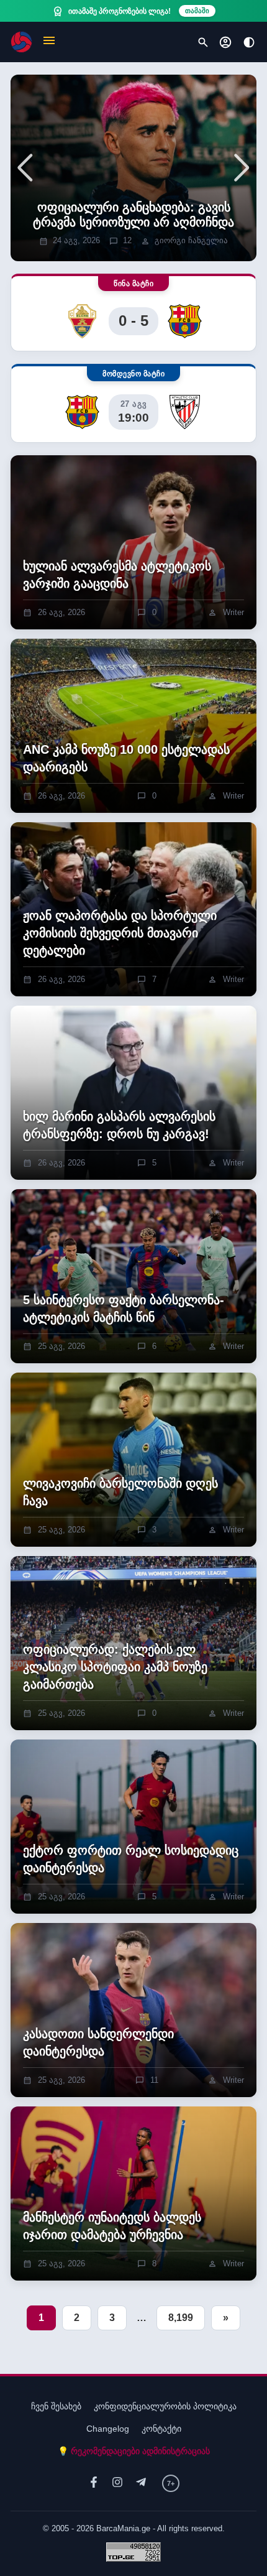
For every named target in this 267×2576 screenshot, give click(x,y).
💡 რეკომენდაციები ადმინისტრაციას (134, 2451)
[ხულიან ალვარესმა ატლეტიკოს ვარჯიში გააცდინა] (133, 542)
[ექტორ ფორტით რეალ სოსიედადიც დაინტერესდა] (133, 1827)
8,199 (181, 2318)
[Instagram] (117, 2483)
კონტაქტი (161, 2429)
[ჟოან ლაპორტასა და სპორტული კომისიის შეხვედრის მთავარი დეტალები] (133, 909)
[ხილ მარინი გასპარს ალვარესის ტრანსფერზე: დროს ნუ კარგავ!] (133, 1093)
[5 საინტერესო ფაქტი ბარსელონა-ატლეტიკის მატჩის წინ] (133, 1276)
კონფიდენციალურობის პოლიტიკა (165, 2406)
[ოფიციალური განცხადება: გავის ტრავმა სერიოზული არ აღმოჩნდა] (133, 168)
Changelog (108, 2429)
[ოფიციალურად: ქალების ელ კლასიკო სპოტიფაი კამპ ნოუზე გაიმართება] (133, 1643)
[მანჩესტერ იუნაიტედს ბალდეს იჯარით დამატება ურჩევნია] (133, 2194)
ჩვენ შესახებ (56, 2406)
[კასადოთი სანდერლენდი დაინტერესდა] (133, 2010)
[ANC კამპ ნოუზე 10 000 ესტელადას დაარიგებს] (133, 726)
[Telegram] (141, 2483)
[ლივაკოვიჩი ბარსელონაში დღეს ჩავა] (133, 1460)
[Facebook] (94, 2483)
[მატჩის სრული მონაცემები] (133, 313)
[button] (49, 42)
